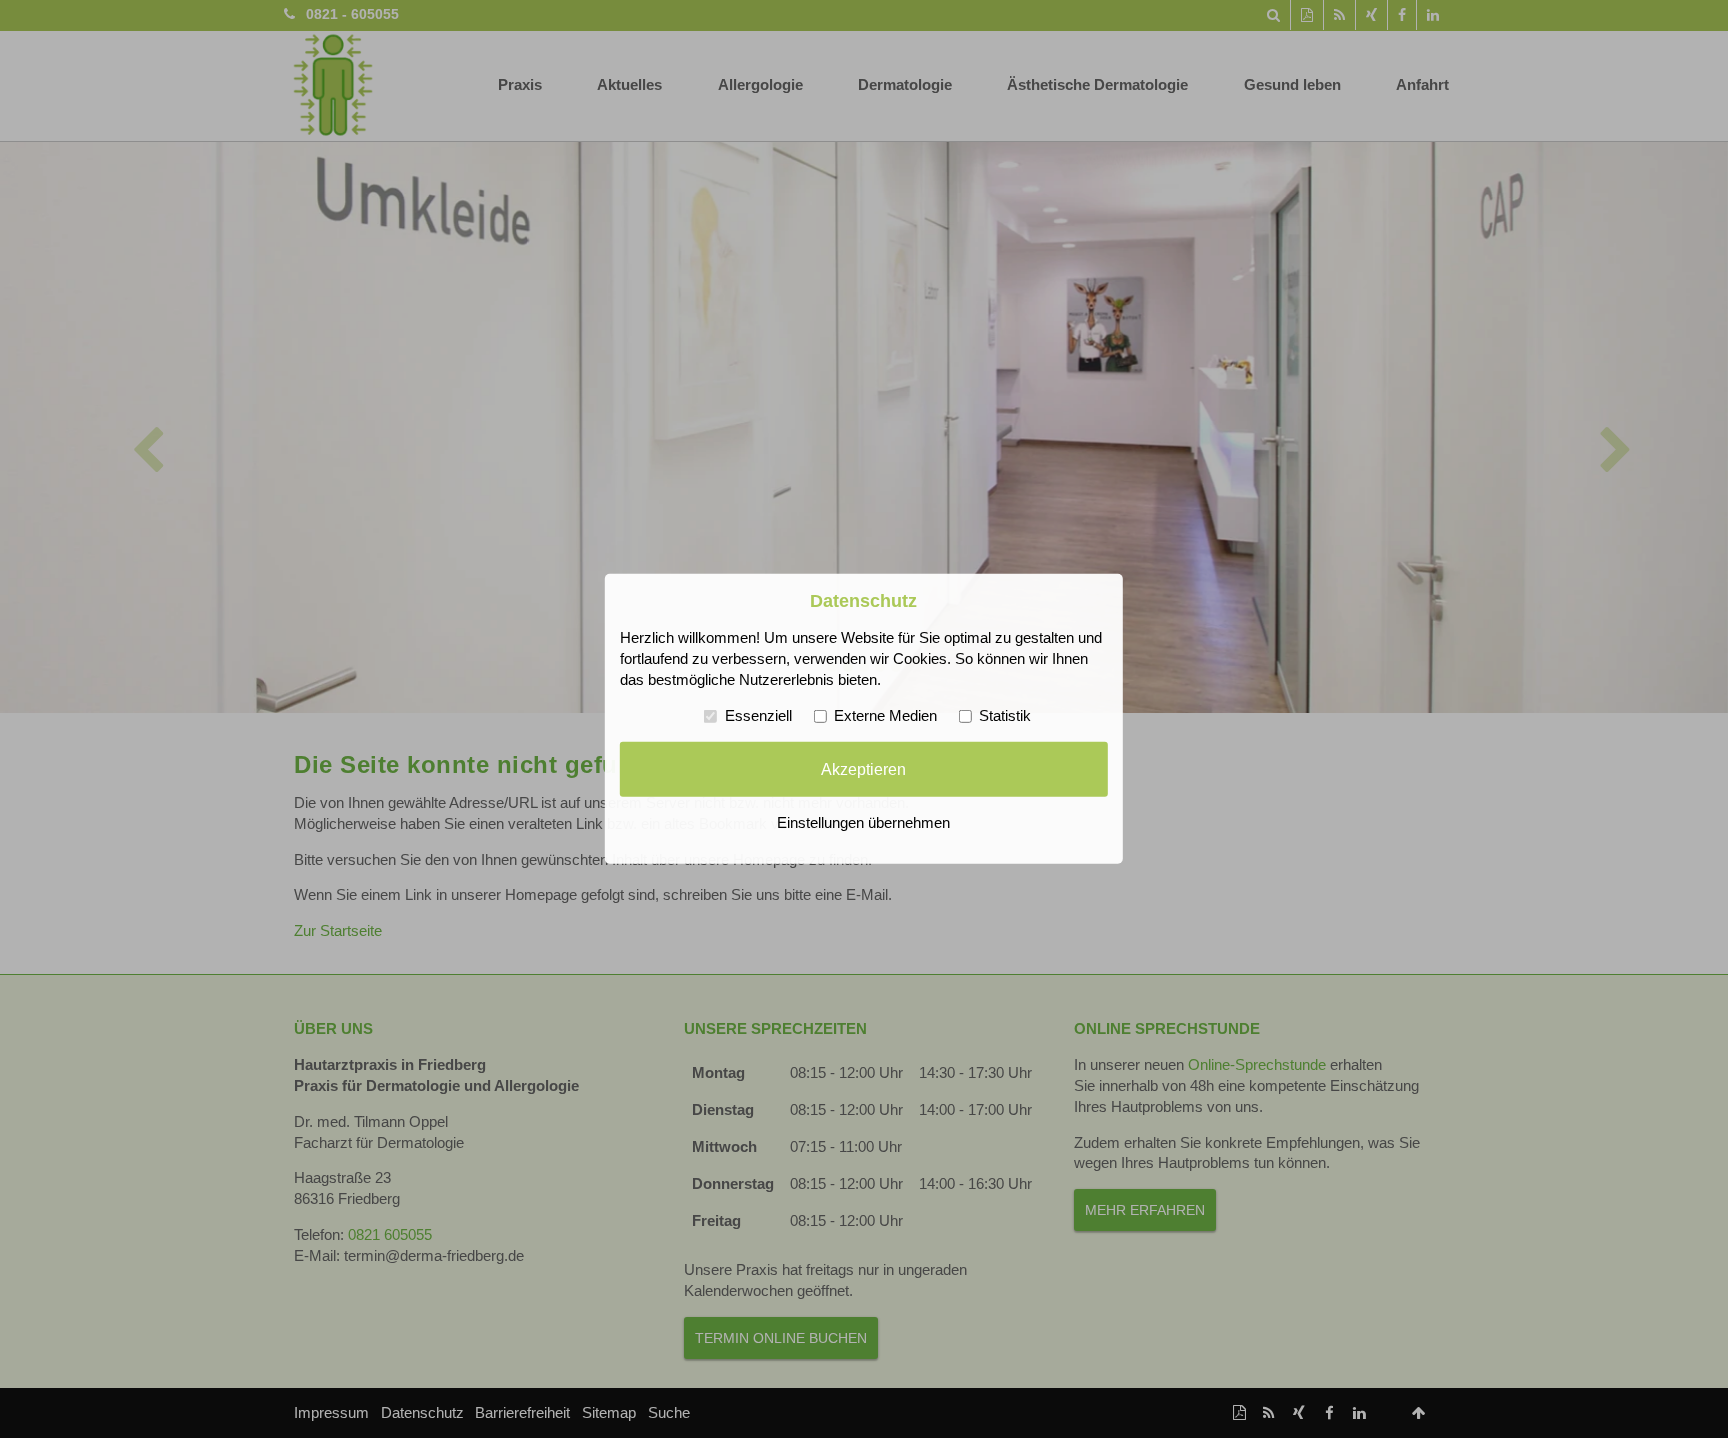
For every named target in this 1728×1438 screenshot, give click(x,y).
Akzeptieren (863, 769)
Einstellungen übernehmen (863, 823)
